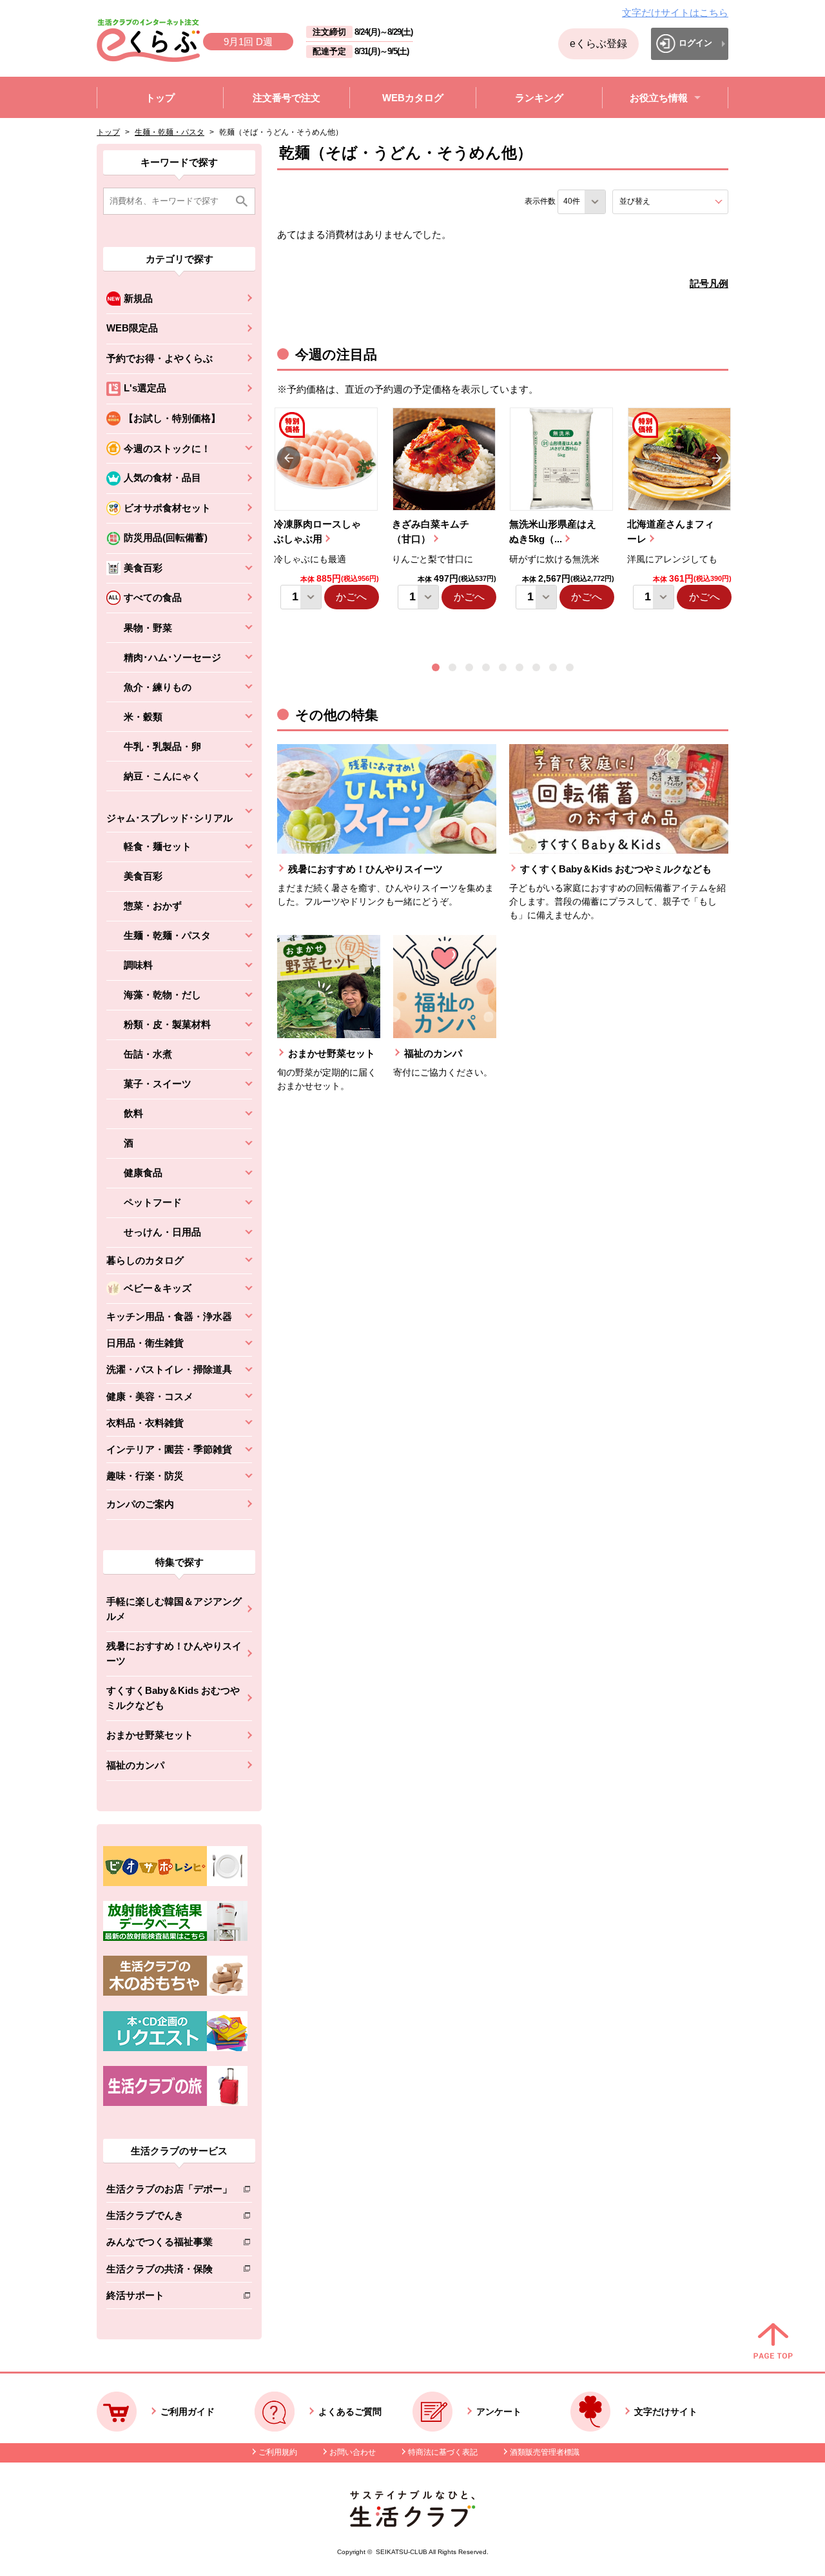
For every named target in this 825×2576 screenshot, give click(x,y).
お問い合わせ (353, 2452)
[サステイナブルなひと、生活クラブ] (412, 2523)
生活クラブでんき (169, 2218)
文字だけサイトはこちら (675, 13)
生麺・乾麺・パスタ (170, 132)
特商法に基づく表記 (443, 2452)
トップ (108, 132)
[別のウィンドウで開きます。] (175, 1938)
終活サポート (169, 2298)
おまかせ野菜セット (150, 1735)
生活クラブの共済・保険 (169, 2271)
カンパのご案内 (140, 1504)
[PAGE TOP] (773, 2342)
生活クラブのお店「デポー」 (169, 2191)
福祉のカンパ (135, 1765)
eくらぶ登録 (598, 44)
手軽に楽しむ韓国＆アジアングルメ (174, 1609)
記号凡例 (709, 283)
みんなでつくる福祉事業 (169, 2244)
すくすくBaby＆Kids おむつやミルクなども (173, 1698)
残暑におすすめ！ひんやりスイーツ (174, 1653)
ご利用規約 (278, 2452)
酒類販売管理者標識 (545, 2452)
